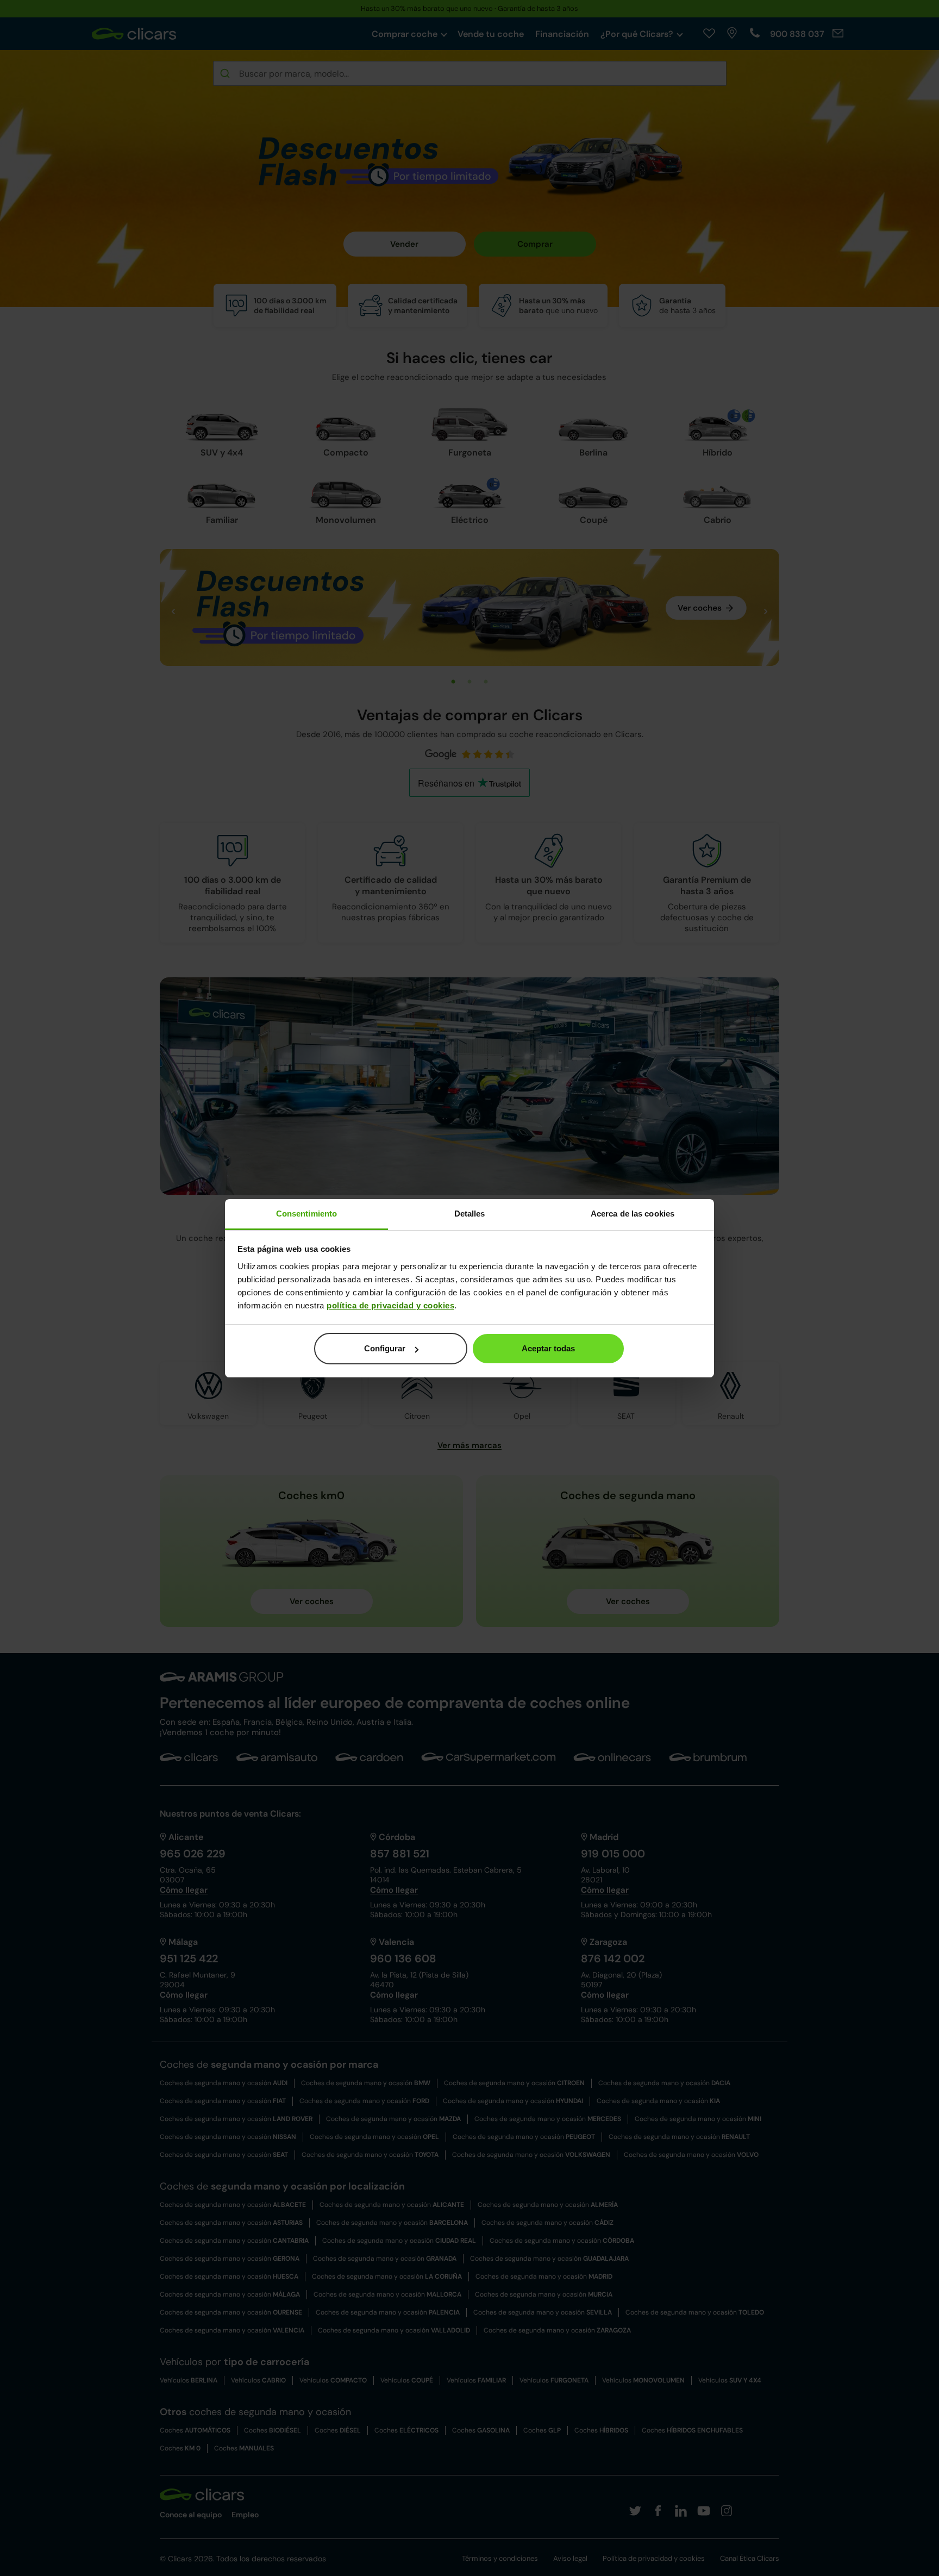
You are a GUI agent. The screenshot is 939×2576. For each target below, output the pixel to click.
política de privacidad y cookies (390, 1305)
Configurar (385, 1348)
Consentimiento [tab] (306, 1214)
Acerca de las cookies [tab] (633, 1214)
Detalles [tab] (470, 1214)
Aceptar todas (548, 1348)
